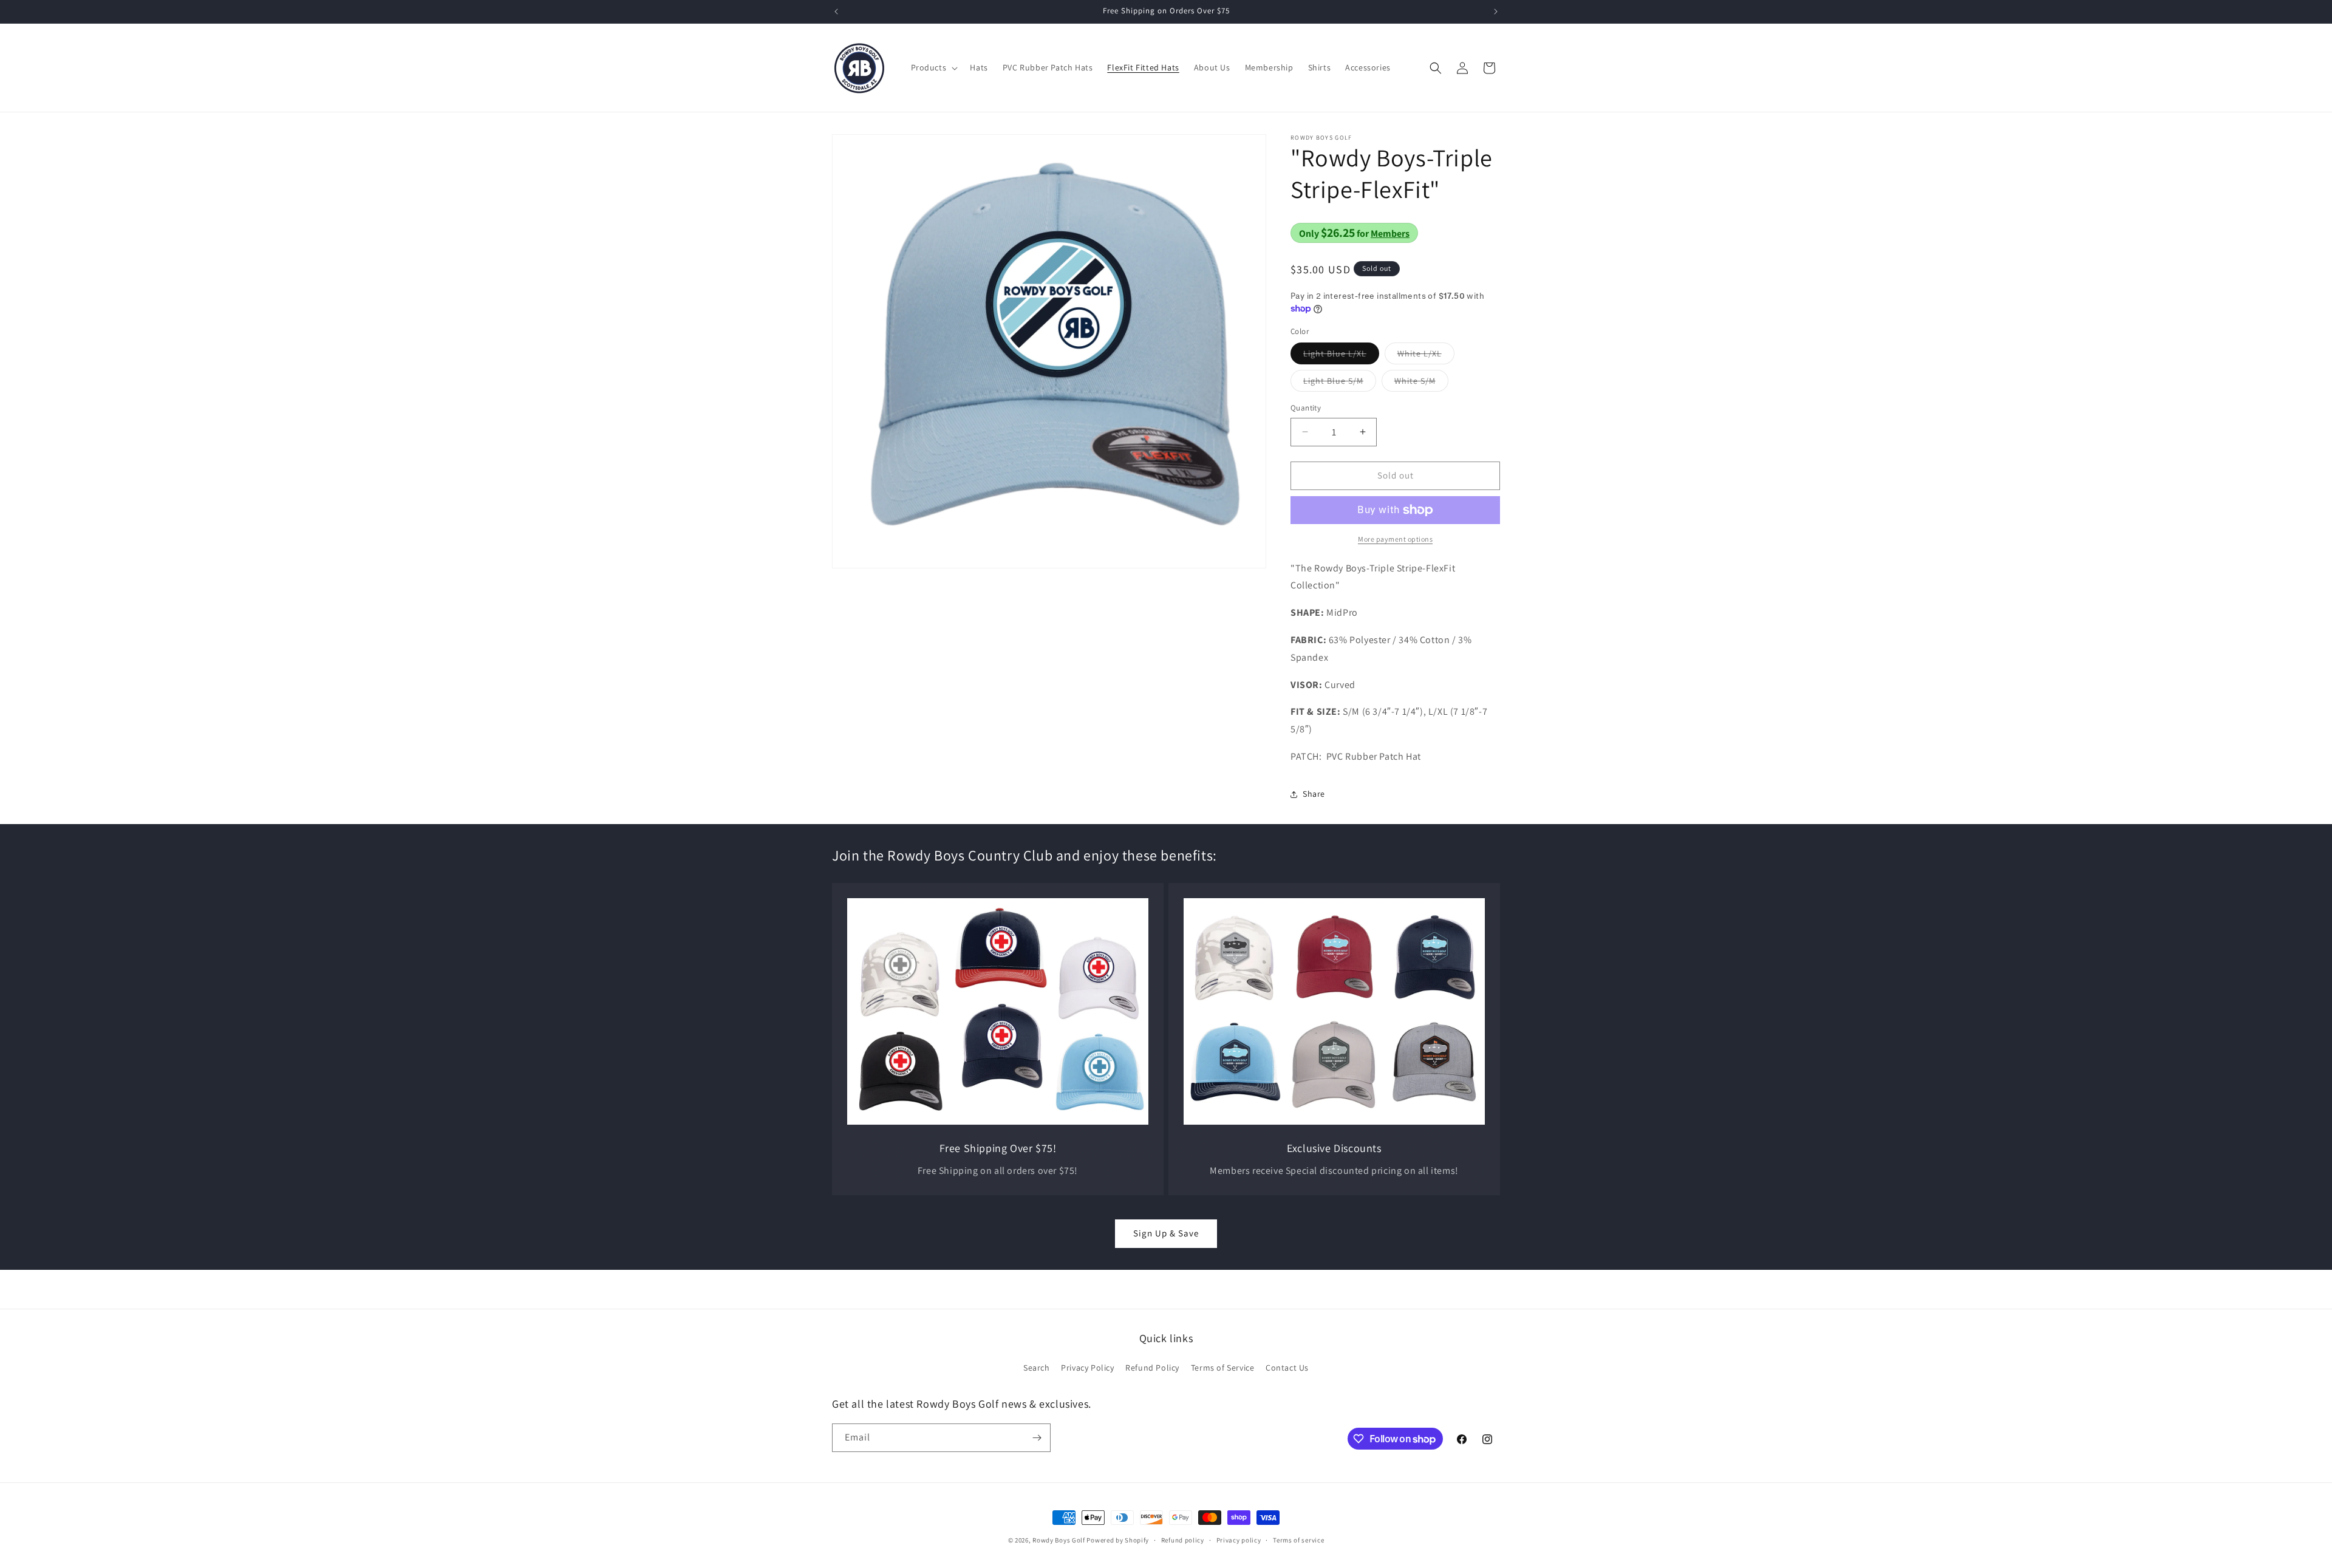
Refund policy (1183, 1540)
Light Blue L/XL (1341, 356)
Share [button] (1314, 794)
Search (1037, 1368)
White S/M (1421, 383)
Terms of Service (1223, 1368)
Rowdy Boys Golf (1059, 1540)
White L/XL (1426, 356)
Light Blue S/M (1340, 383)
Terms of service (1298, 1540)
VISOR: (1307, 685)
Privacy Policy (1087, 1368)
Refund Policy (1152, 1368)
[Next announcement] (1496, 12)
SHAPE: (1307, 612)
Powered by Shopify (1118, 1540)
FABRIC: (1308, 640)
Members (1390, 233)
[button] (933, 67)
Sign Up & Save (1166, 1233)
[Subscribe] (1037, 1438)
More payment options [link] (1395, 539)
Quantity (1306, 408)
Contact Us (1287, 1368)
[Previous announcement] (836, 12)
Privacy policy (1239, 1540)
